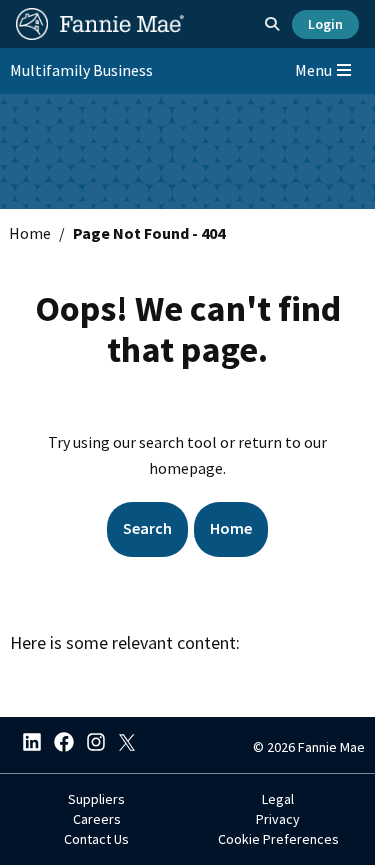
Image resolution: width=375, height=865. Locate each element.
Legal (278, 799)
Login (325, 24)
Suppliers (96, 799)
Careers (97, 819)
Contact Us (96, 839)
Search (147, 528)
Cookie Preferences (278, 839)
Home (30, 233)
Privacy (278, 819)
